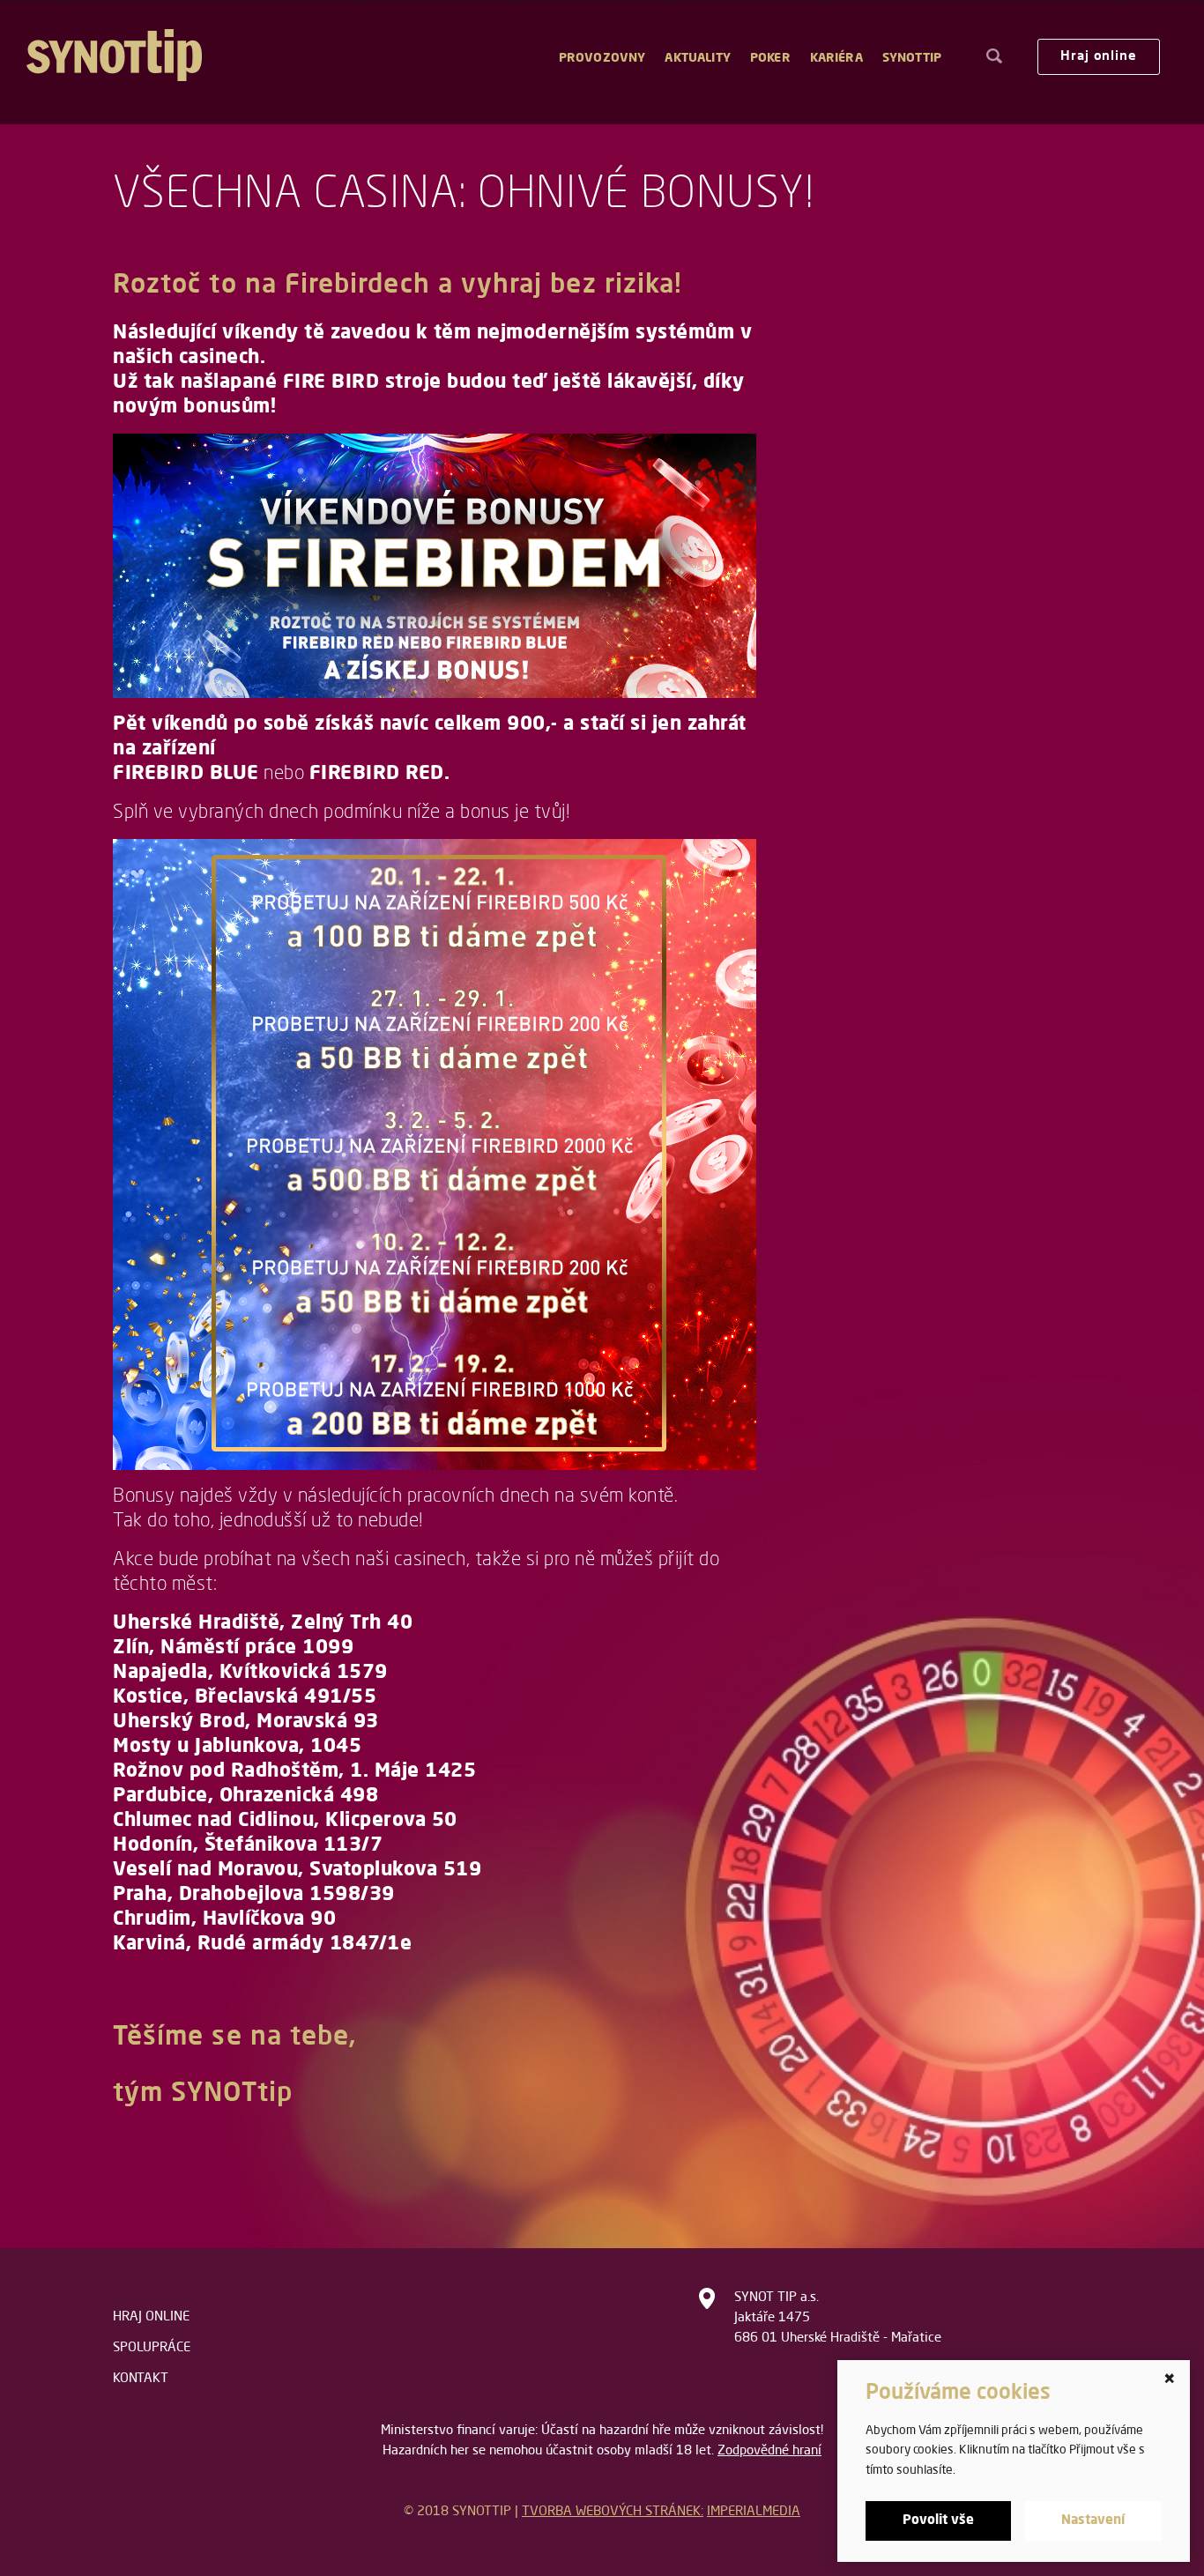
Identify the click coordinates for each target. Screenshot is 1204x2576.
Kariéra (836, 58)
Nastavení (1093, 2521)
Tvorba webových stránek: (613, 2512)
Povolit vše (938, 2521)
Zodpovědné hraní (769, 2451)
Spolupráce (152, 2348)
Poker (770, 58)
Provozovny (602, 58)
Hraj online (1099, 57)
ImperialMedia (754, 2512)
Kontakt (141, 2379)
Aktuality (697, 58)
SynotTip (912, 58)
